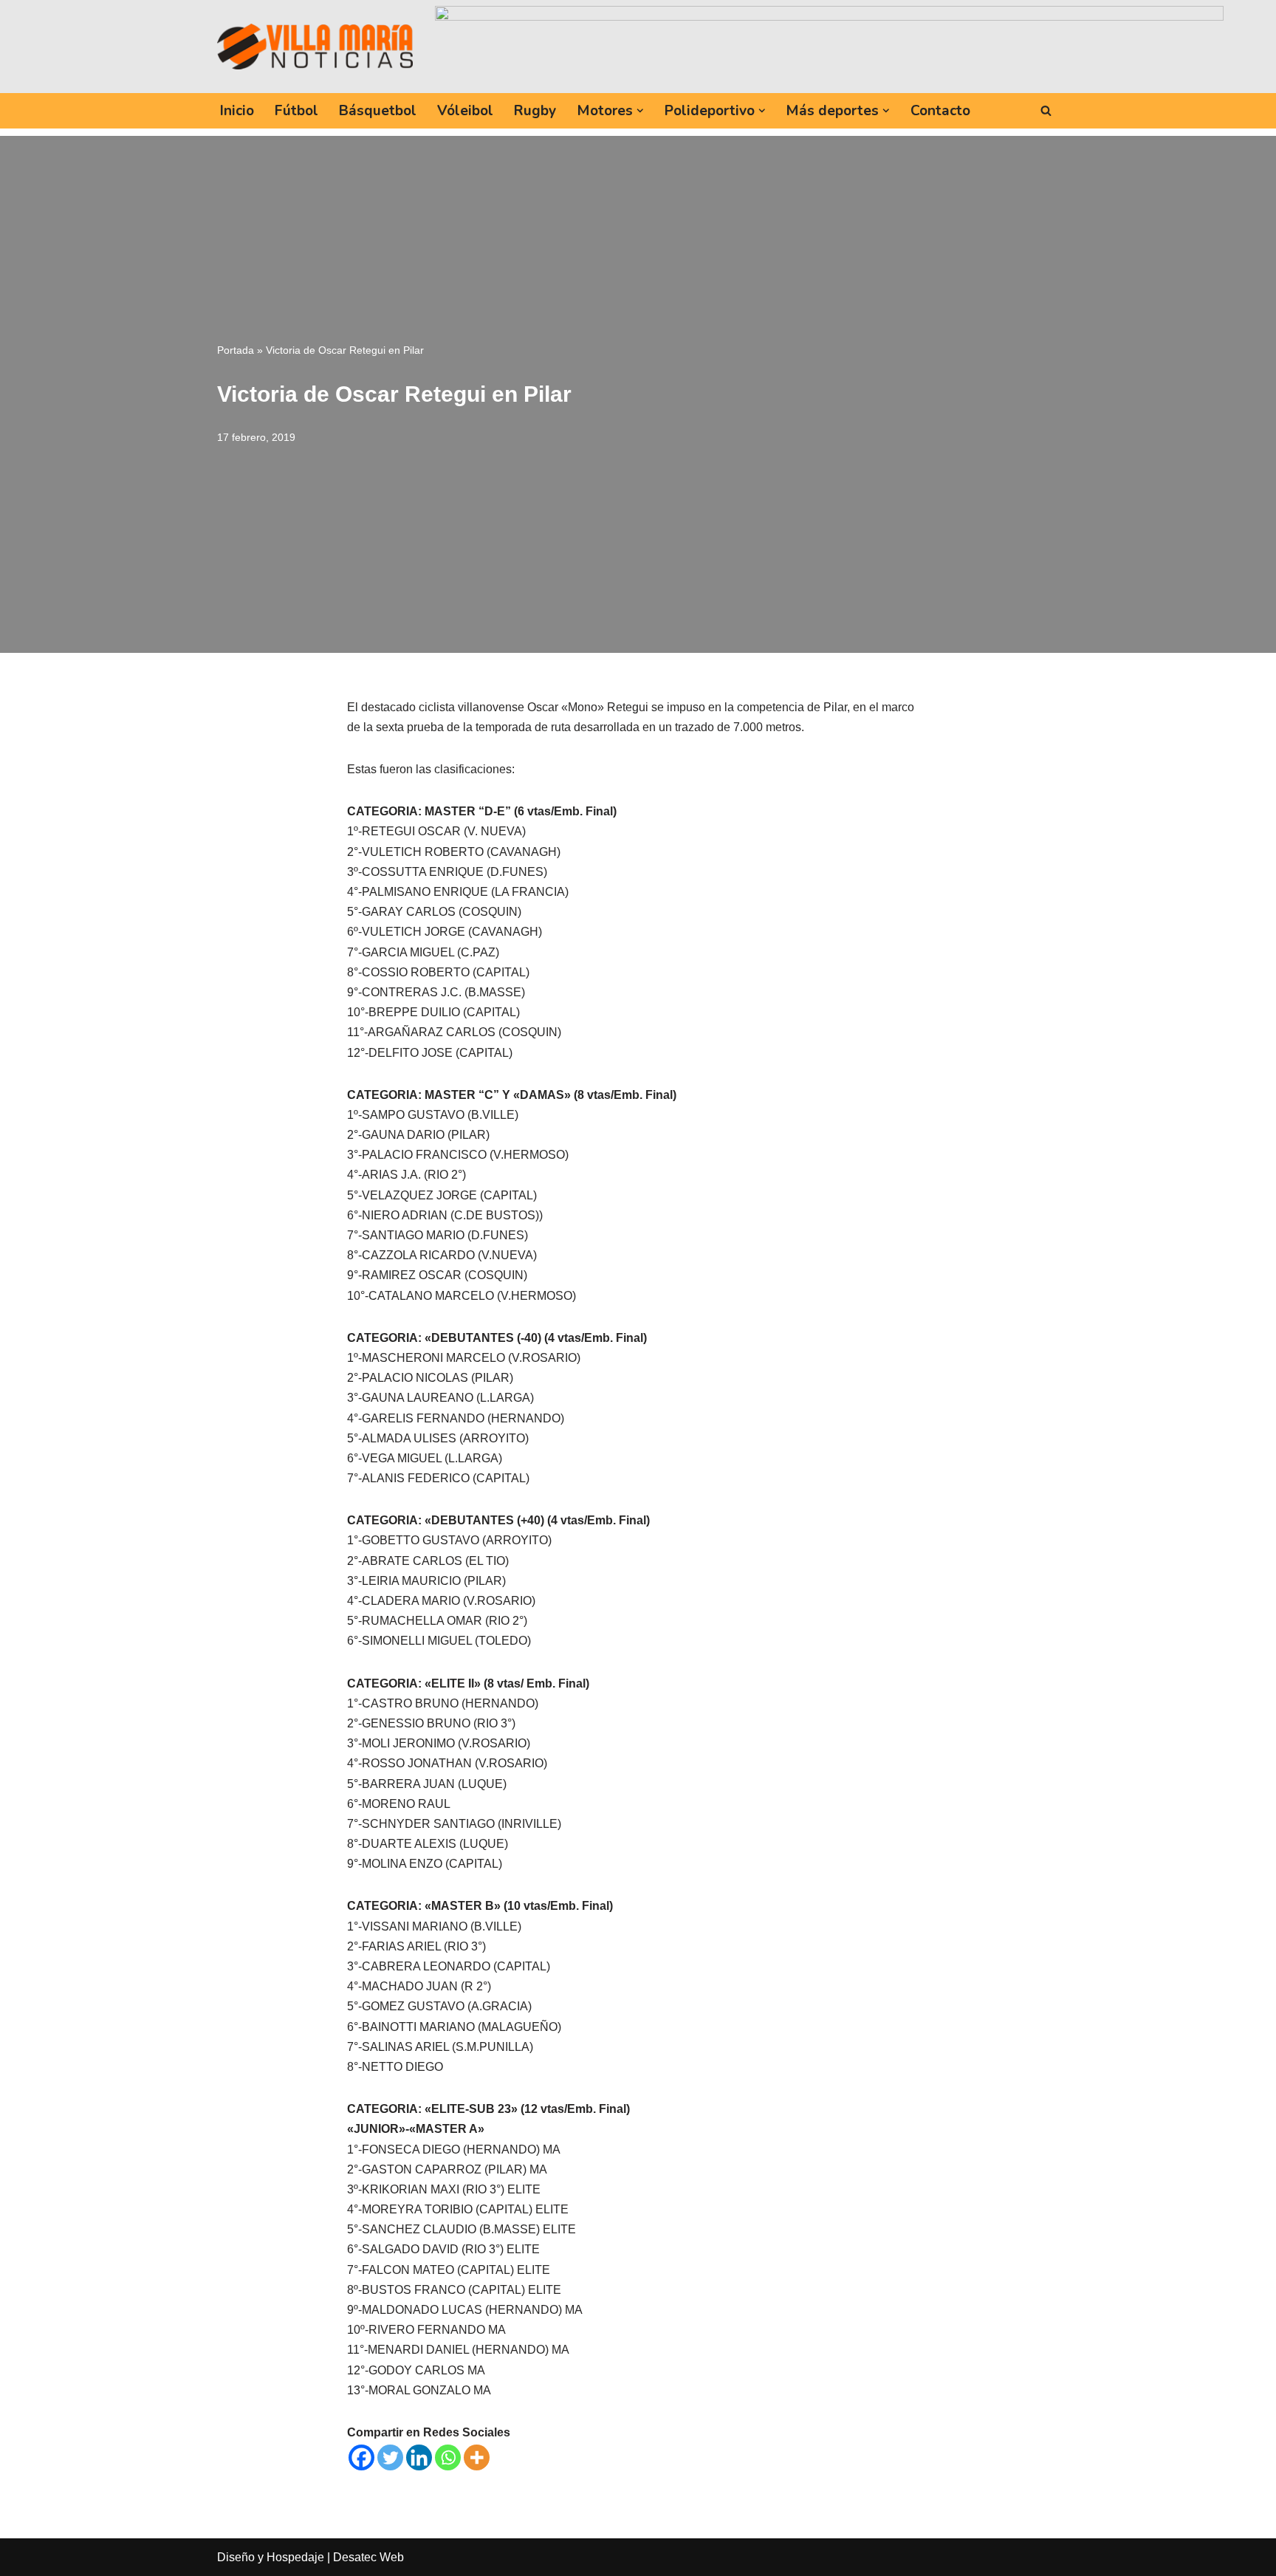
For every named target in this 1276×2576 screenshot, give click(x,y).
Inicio (237, 111)
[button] (640, 111)
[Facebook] (361, 2457)
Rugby (535, 111)
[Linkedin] (419, 2457)
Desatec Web (368, 2557)
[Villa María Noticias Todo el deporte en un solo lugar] (315, 47)
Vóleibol (465, 111)
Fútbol (296, 111)
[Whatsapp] (448, 2457)
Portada (236, 350)
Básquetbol (378, 111)
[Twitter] (390, 2457)
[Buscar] (1046, 110)
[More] (477, 2457)
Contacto (940, 111)
